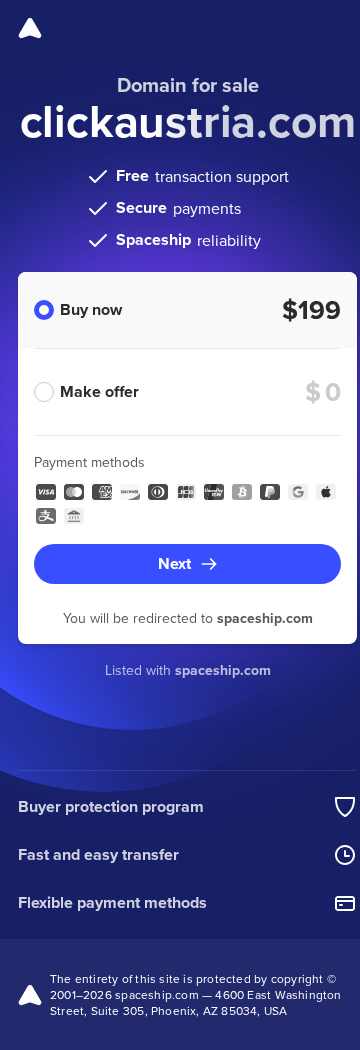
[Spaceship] (30, 28)
